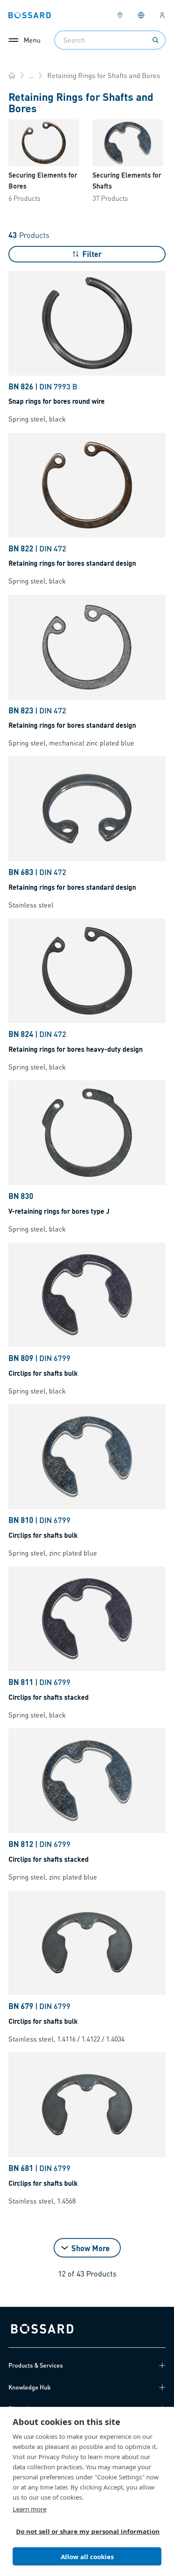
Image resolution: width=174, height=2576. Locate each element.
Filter (92, 254)
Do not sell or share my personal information (84, 2531)
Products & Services (36, 2365)
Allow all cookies (87, 2557)
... (31, 75)
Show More (91, 2248)
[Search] (155, 40)
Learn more (30, 2509)
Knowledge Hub (30, 2387)
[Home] (12, 76)
